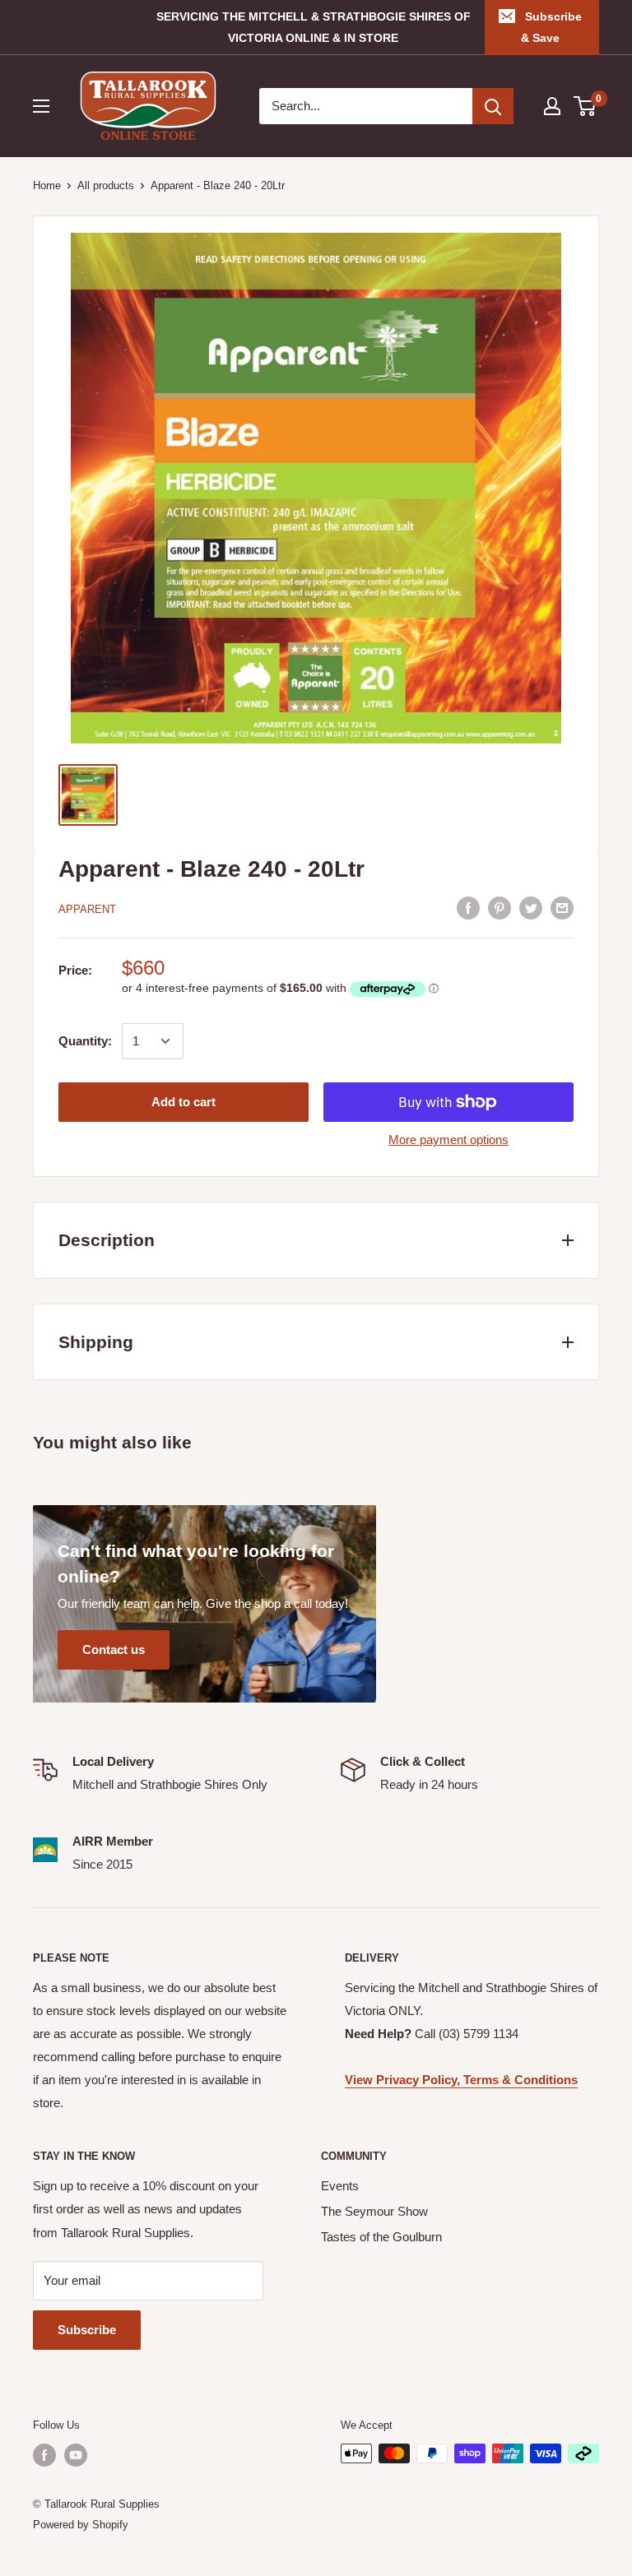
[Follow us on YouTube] (76, 2455)
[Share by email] (562, 908)
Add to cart (184, 1102)
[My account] (552, 106)
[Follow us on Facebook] (44, 2455)
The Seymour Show (374, 2211)
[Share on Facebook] (468, 908)
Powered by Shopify (81, 2525)
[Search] (493, 106)
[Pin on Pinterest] (500, 908)
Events (340, 2186)
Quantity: (85, 1041)
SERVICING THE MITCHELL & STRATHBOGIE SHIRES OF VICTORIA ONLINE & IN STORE (314, 27)
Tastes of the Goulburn (381, 2237)
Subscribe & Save (551, 27)
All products (106, 185)
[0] (586, 106)
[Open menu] (41, 106)
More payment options (448, 1140)
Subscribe (87, 2330)
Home (47, 185)
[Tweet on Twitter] (531, 908)
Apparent (87, 909)
